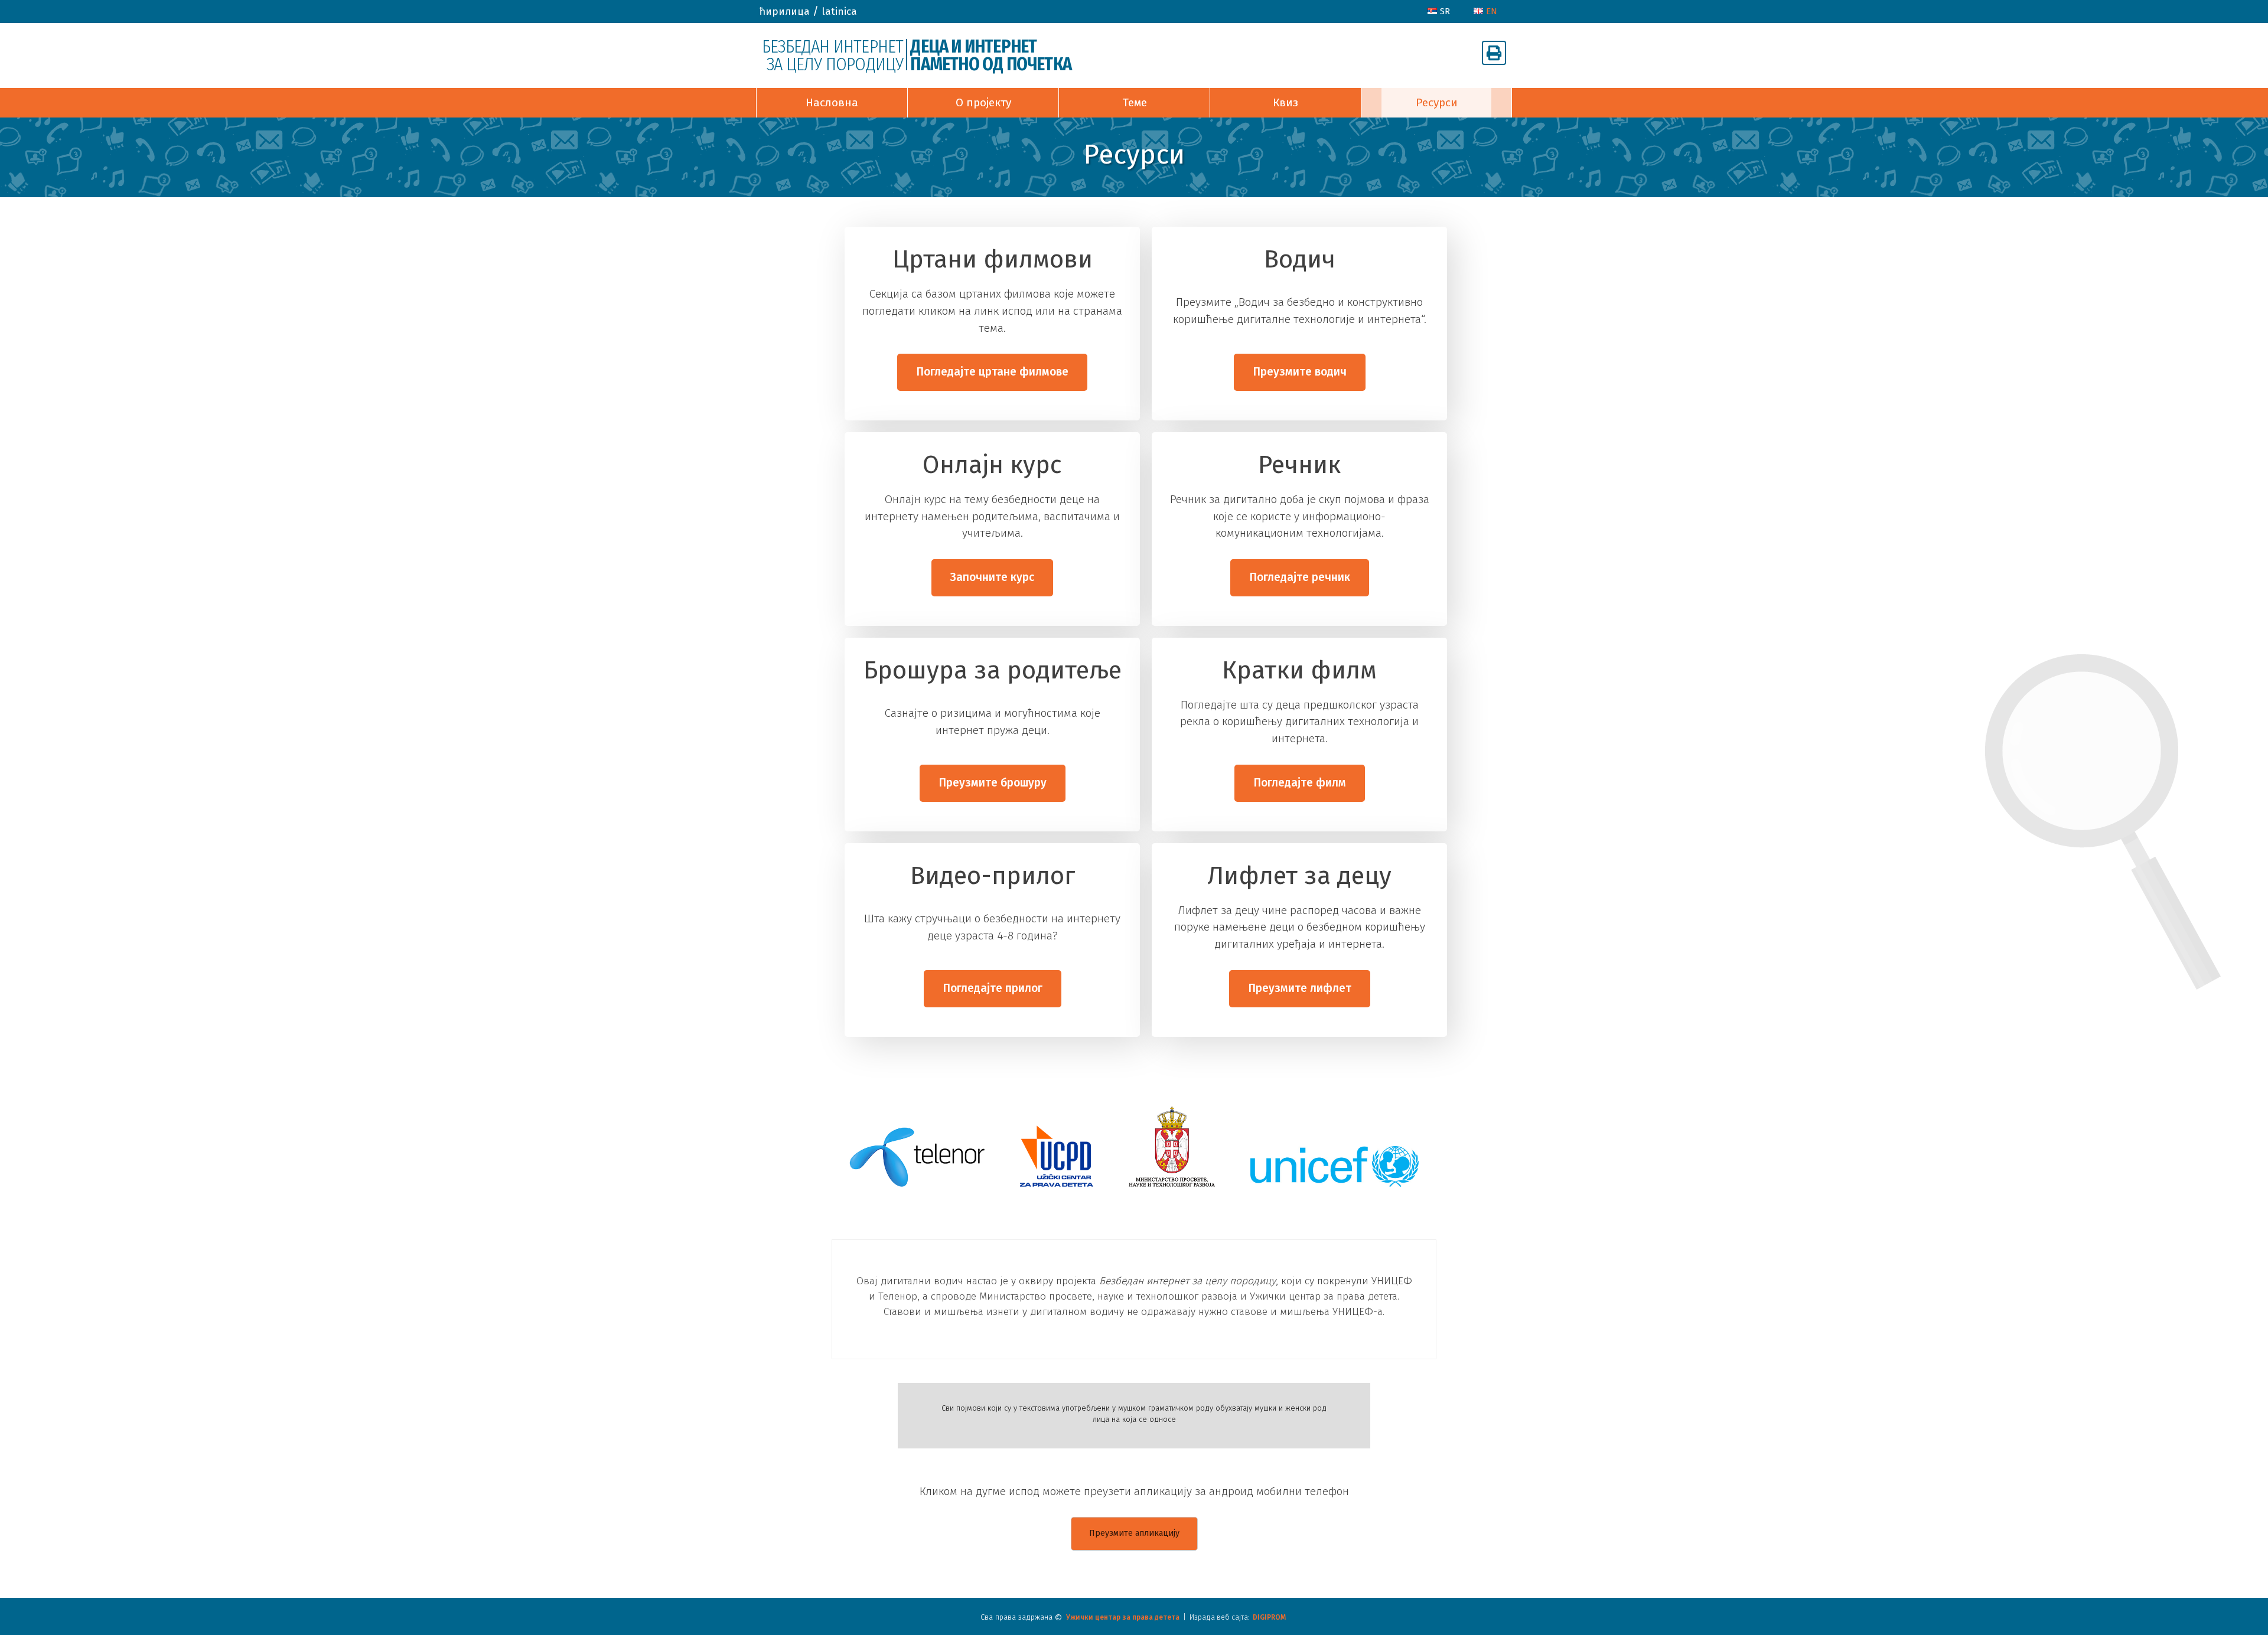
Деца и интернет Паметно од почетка (991, 56)
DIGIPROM (1269, 1617)
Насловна (832, 102)
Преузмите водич (1300, 372)
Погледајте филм (1300, 783)
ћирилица (784, 12)
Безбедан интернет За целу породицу (832, 56)
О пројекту (983, 102)
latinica (839, 12)
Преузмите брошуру (993, 783)
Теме (1135, 102)
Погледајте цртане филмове (992, 372)
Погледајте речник (1300, 577)
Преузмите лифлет (1300, 988)
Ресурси (1437, 102)
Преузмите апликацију (1134, 1533)
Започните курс (992, 577)
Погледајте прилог (993, 988)
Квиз (1285, 102)
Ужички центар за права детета (1123, 1617)
